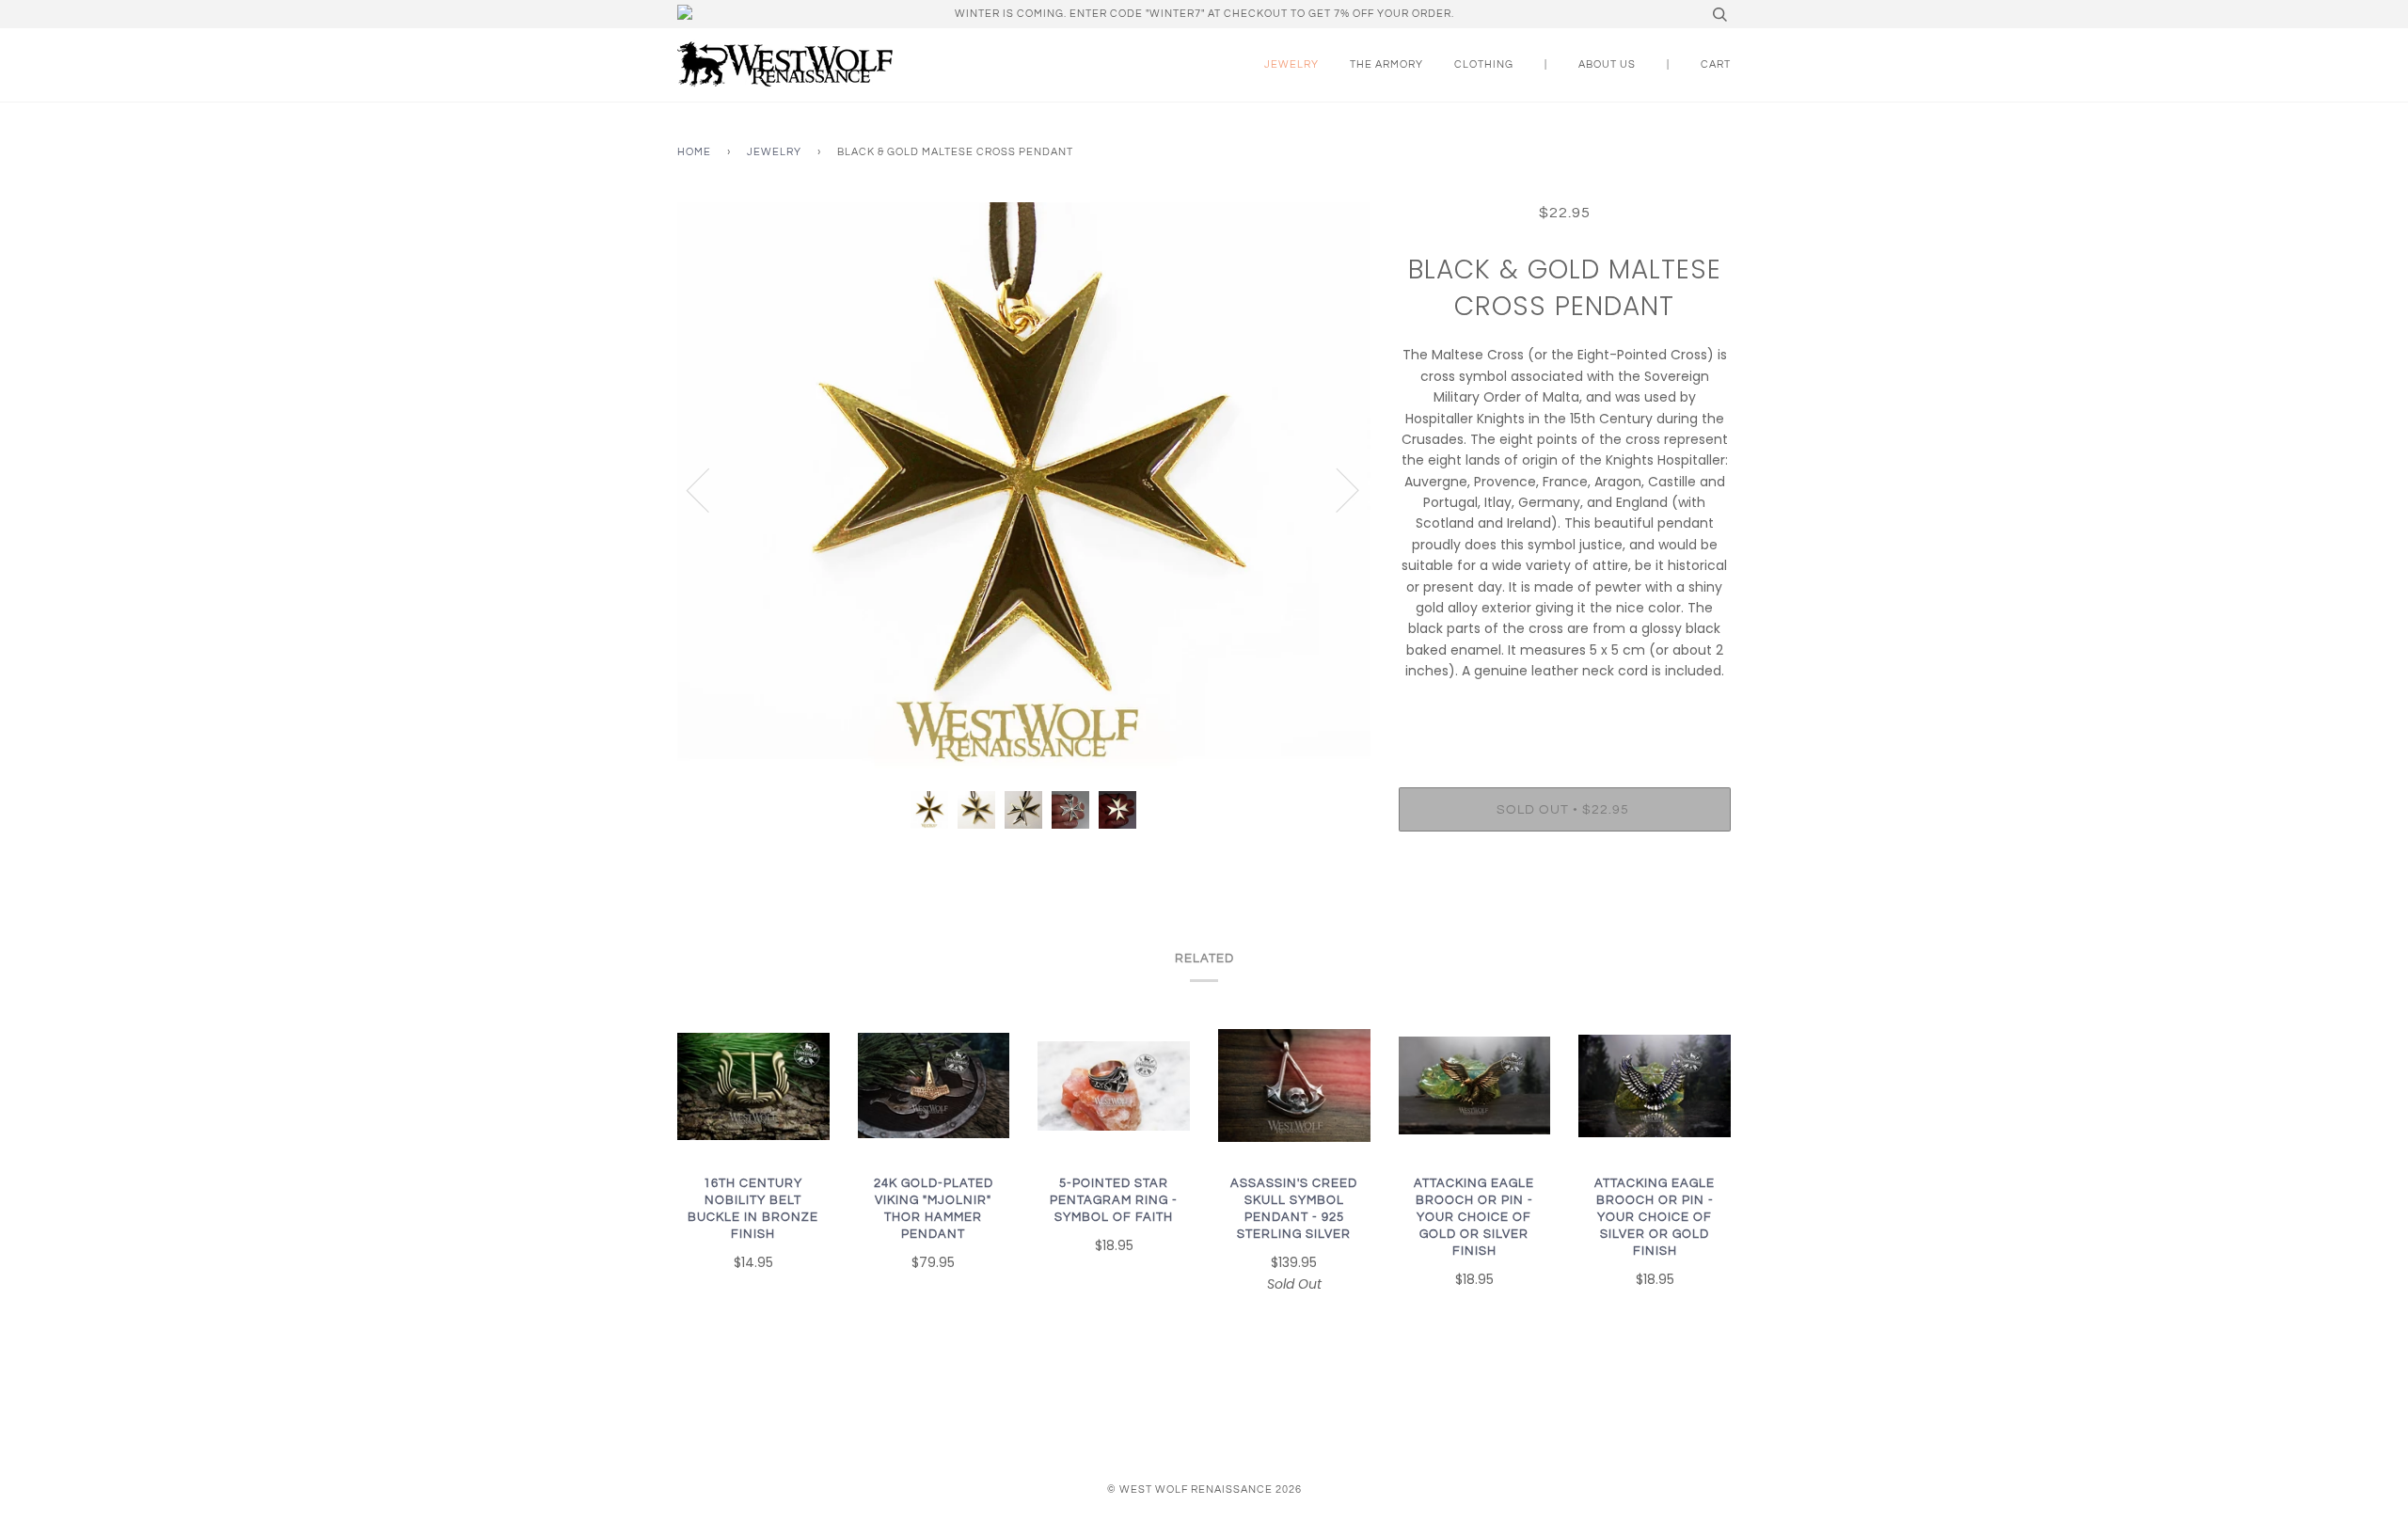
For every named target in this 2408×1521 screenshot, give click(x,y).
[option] (1024, 490)
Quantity (1565, 711)
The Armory (1386, 64)
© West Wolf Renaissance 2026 (1204, 1489)
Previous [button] (709, 489)
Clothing (1484, 64)
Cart (1716, 64)
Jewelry (1291, 64)
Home (694, 152)
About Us (1607, 64)
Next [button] (1336, 489)
